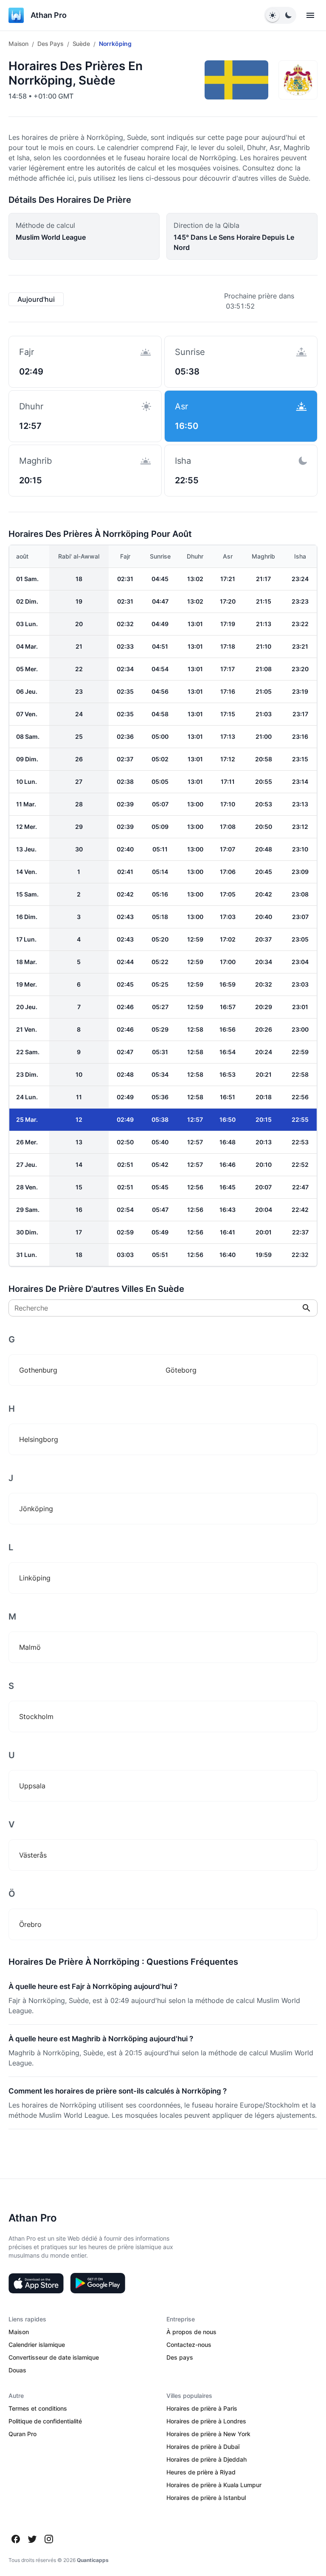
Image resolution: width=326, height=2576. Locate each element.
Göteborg (181, 1370)
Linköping (35, 1578)
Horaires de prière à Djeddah (207, 2459)
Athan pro (49, 15)
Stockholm (36, 1716)
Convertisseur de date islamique (54, 2357)
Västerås (33, 1855)
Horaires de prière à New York (208, 2434)
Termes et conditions (38, 2408)
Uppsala (32, 1786)
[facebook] (16, 2539)
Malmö (30, 1647)
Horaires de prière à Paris (202, 2408)
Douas (17, 2370)
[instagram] (49, 2539)
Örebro (30, 1924)
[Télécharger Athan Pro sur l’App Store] (36, 2283)
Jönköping (36, 1509)
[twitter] (32, 2539)
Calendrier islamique (37, 2345)
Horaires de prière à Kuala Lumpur (214, 2485)
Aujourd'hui (36, 299)
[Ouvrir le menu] (310, 15)
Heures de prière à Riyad (201, 2472)
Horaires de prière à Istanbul (206, 2498)
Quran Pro (22, 2434)
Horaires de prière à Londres (206, 2421)
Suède (81, 44)
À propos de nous (191, 2332)
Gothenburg (38, 1370)
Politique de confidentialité (45, 2421)
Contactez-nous (189, 2345)
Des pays (51, 44)
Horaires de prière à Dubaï (203, 2447)
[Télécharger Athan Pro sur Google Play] (98, 2283)
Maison (18, 44)
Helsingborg (39, 1439)
